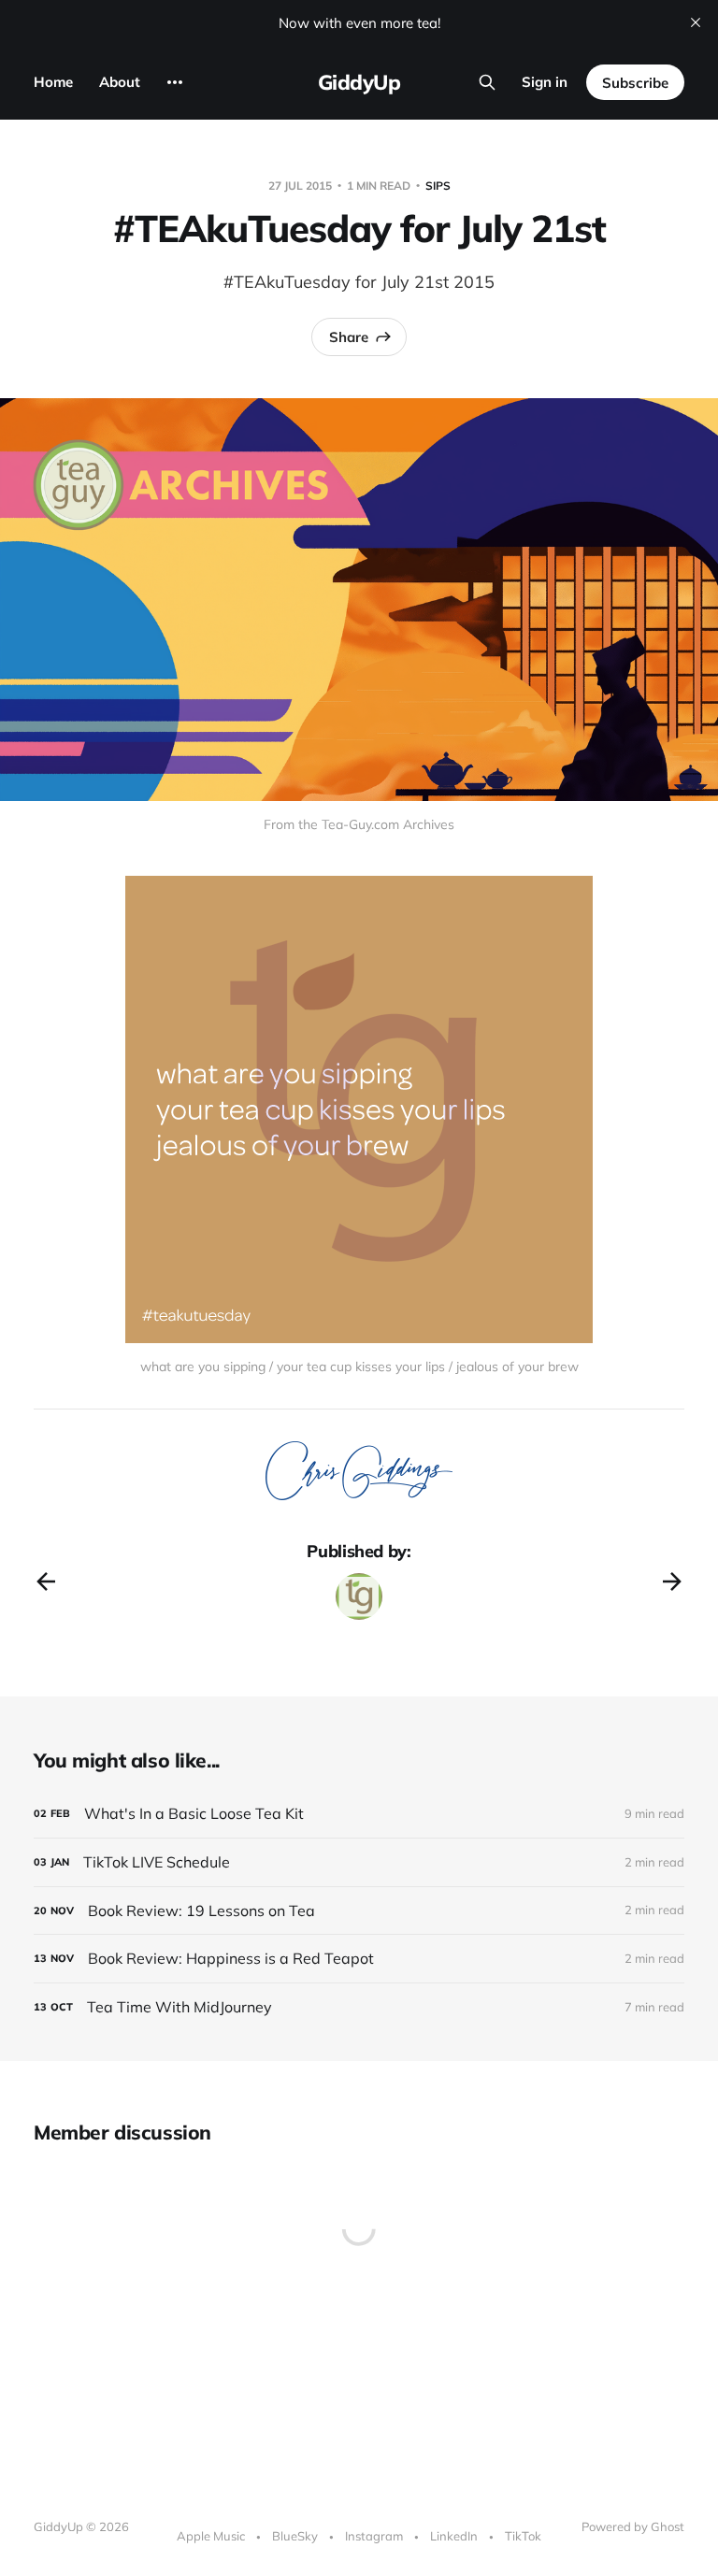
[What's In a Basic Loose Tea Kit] (359, 1814)
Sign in (545, 82)
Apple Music (211, 2536)
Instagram (374, 2536)
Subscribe (635, 83)
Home (53, 82)
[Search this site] (487, 82)
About (120, 82)
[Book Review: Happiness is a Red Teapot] (359, 1959)
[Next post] (672, 1581)
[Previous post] (46, 1581)
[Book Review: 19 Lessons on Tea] (359, 1911)
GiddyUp (359, 82)
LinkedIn (454, 2536)
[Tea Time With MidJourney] (359, 2007)
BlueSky (295, 2536)
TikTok (523, 2536)
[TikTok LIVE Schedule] (359, 1862)
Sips (438, 186)
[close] (696, 22)
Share (349, 337)
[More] (175, 82)
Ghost (668, 2526)
